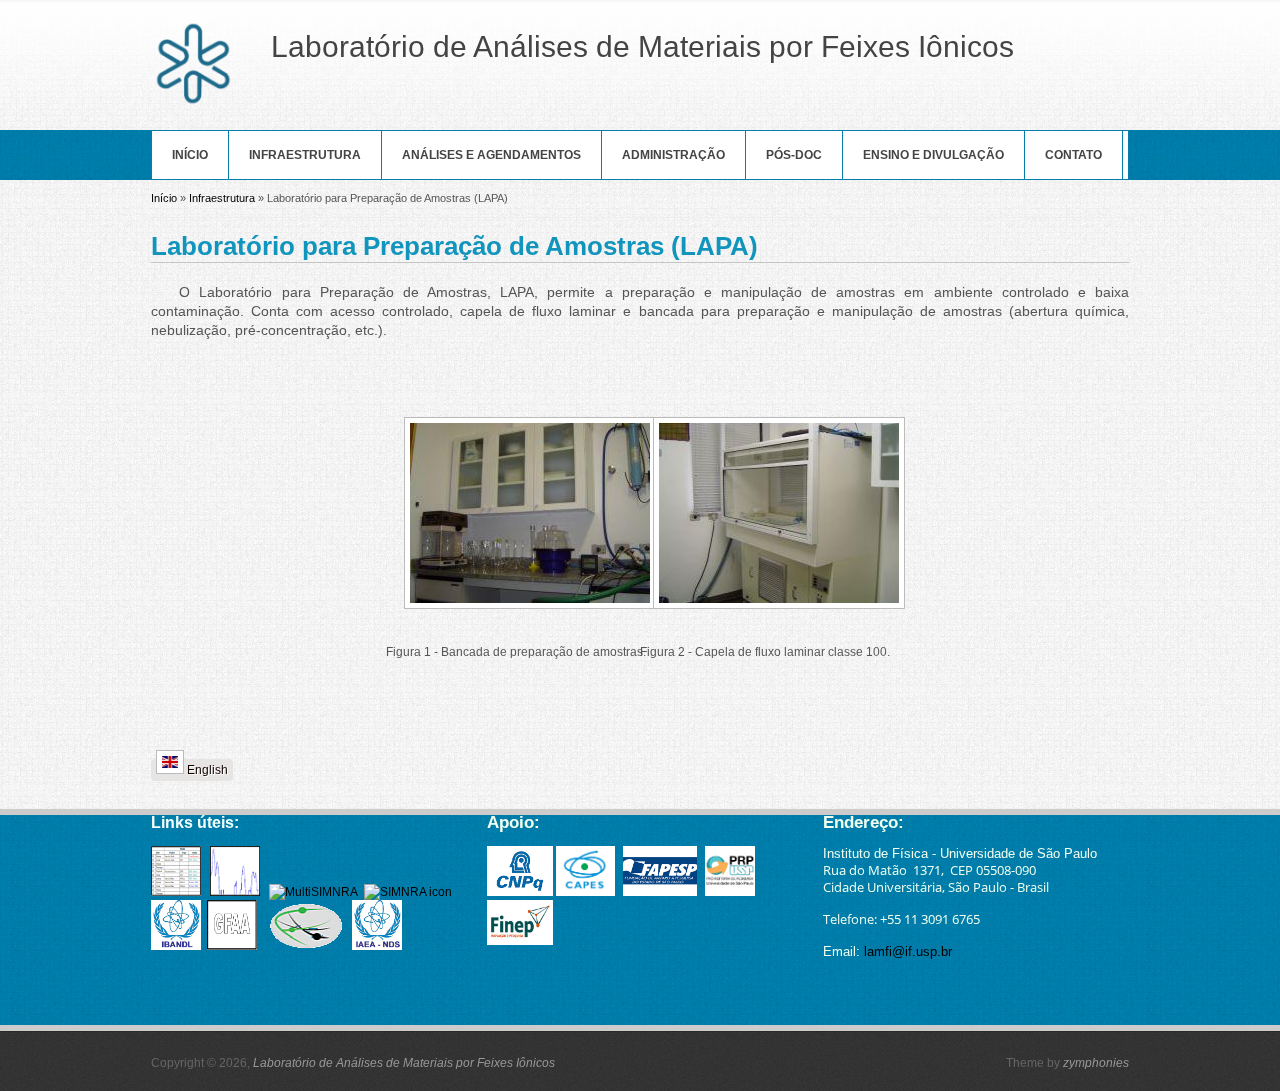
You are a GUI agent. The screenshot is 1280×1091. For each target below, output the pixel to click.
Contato (1073, 155)
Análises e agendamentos (491, 155)
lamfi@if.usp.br (908, 951)
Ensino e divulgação (933, 155)
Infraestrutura (305, 155)
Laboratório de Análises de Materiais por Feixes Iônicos (404, 1063)
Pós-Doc (794, 155)
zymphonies (1096, 1063)
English (206, 770)
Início (190, 155)
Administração (673, 155)
